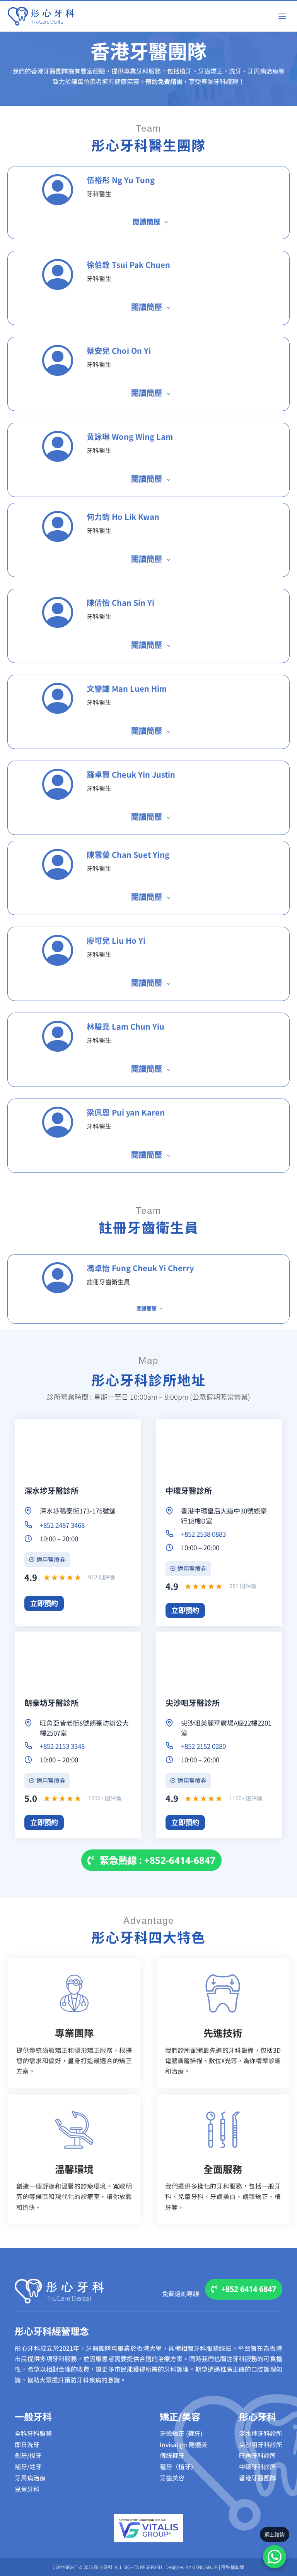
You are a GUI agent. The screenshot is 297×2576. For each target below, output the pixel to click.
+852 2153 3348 (62, 1746)
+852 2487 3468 (62, 1525)
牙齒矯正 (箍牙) (181, 2433)
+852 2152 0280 (203, 1746)
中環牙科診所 (258, 2466)
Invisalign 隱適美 (183, 2444)
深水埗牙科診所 (261, 2433)
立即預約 (44, 1603)
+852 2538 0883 (203, 1534)
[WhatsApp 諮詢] (275, 2557)
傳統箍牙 (172, 2455)
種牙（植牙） (178, 2466)
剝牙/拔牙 (28, 2455)
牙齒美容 (172, 2478)
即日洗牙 (27, 2444)
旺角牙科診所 (258, 2455)
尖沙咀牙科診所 (261, 2444)
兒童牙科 (27, 2489)
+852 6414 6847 (249, 2289)
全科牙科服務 (33, 2433)
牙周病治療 (30, 2478)
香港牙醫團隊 (258, 2478)
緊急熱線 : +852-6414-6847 (158, 1860)
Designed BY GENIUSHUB (192, 2567)
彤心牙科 (258, 2416)
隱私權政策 (233, 2567)
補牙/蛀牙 (28, 2466)
